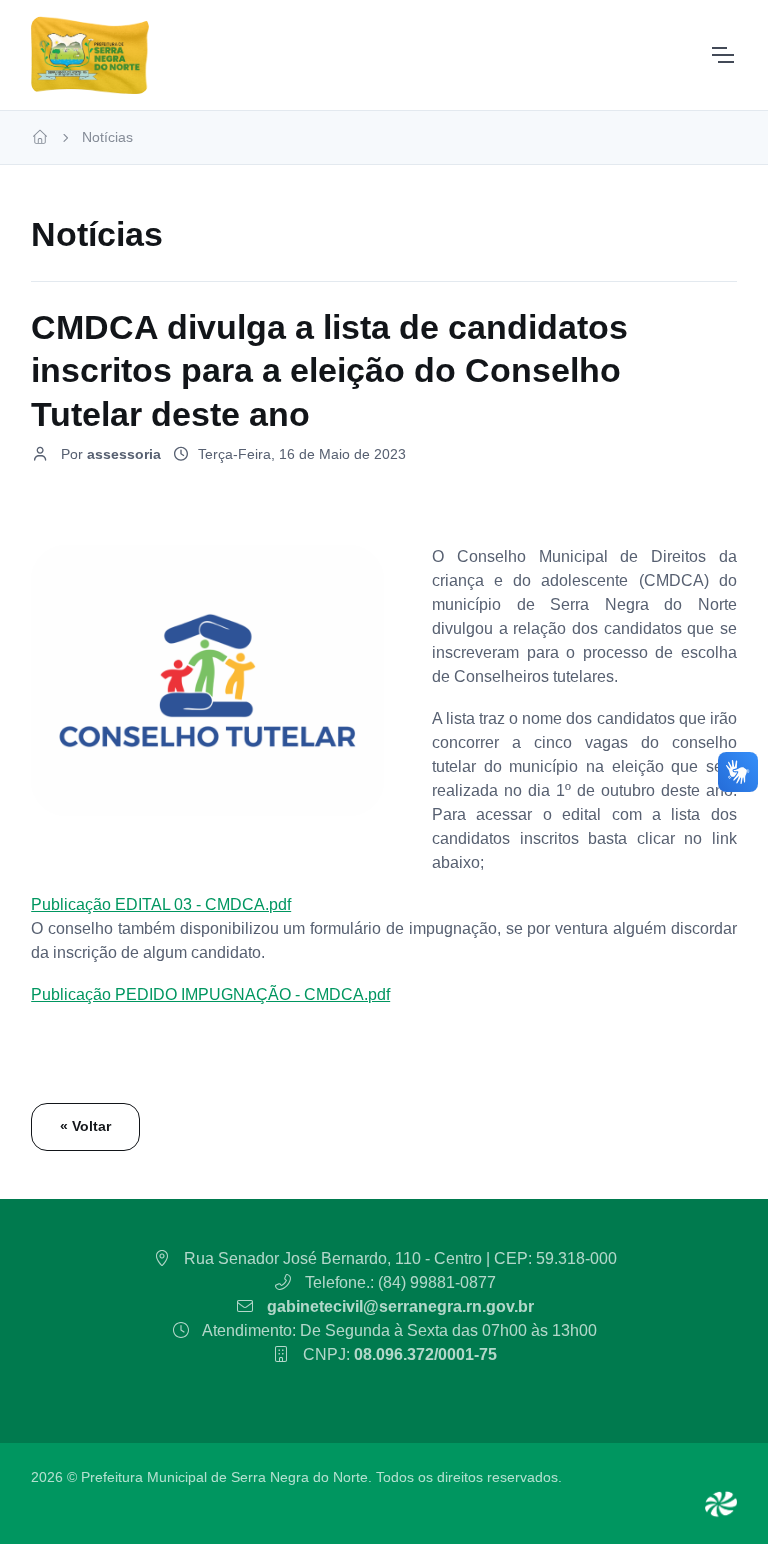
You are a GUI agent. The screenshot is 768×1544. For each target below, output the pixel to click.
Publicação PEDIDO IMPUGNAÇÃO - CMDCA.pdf (210, 994)
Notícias (107, 137)
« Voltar (85, 1126)
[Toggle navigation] (722, 55)
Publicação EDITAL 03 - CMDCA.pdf (161, 904)
